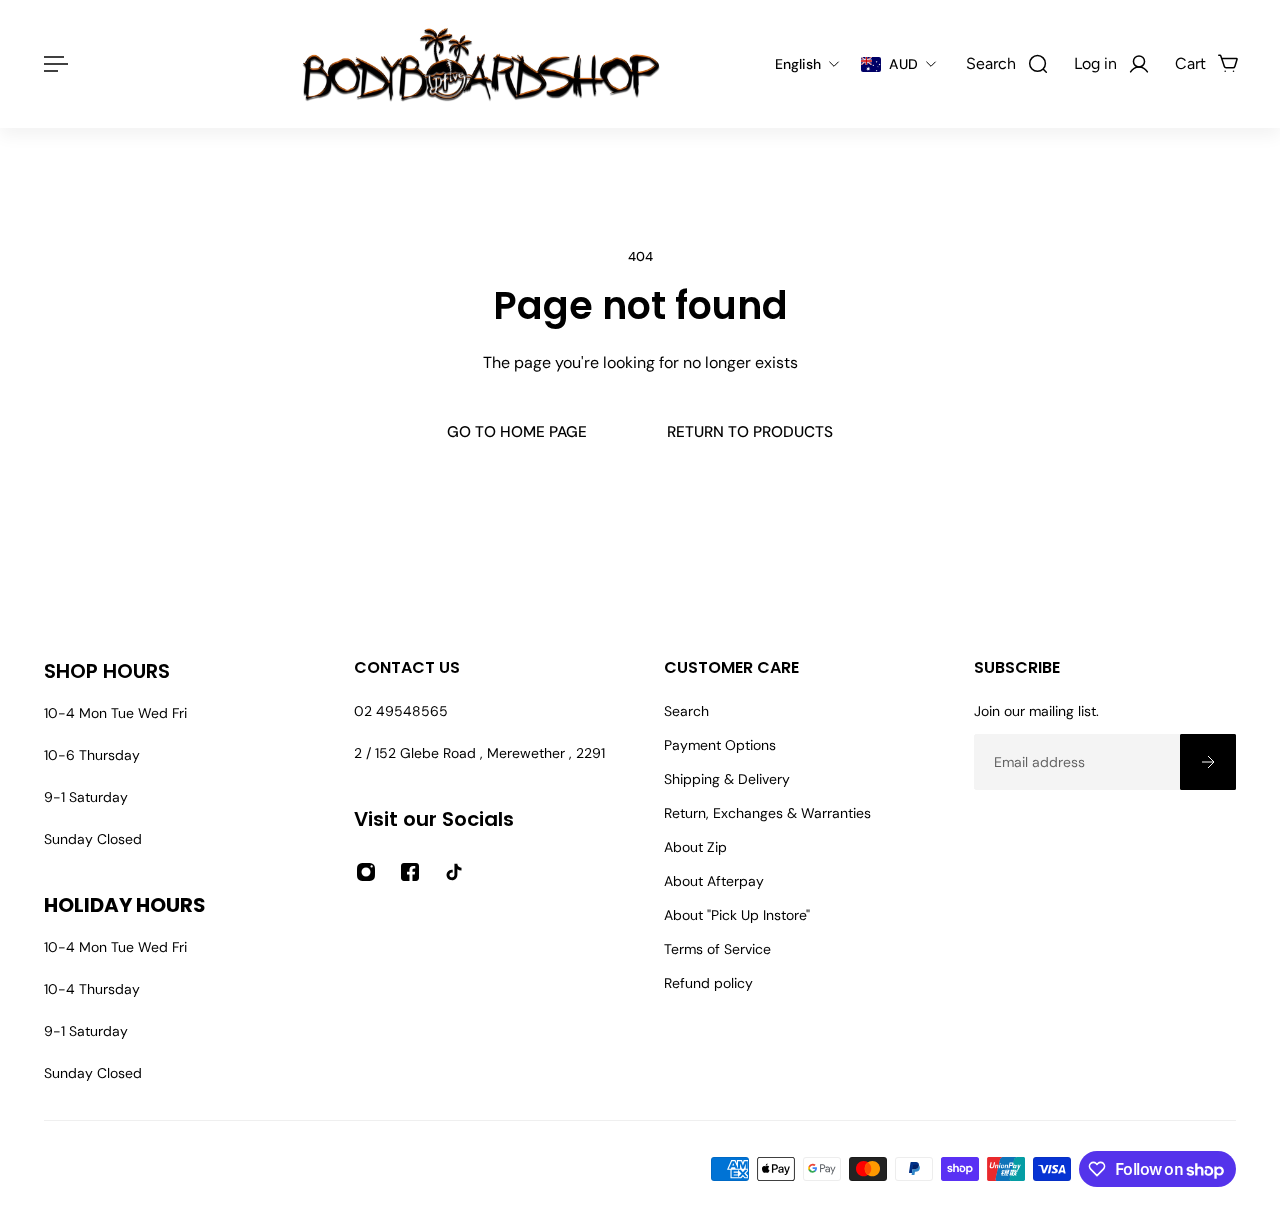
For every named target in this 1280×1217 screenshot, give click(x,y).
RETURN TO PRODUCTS (750, 432)
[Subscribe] (1208, 762)
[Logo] (481, 64)
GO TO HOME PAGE (517, 432)
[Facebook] (410, 872)
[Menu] (52, 64)
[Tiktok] (454, 872)
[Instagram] (366, 872)
